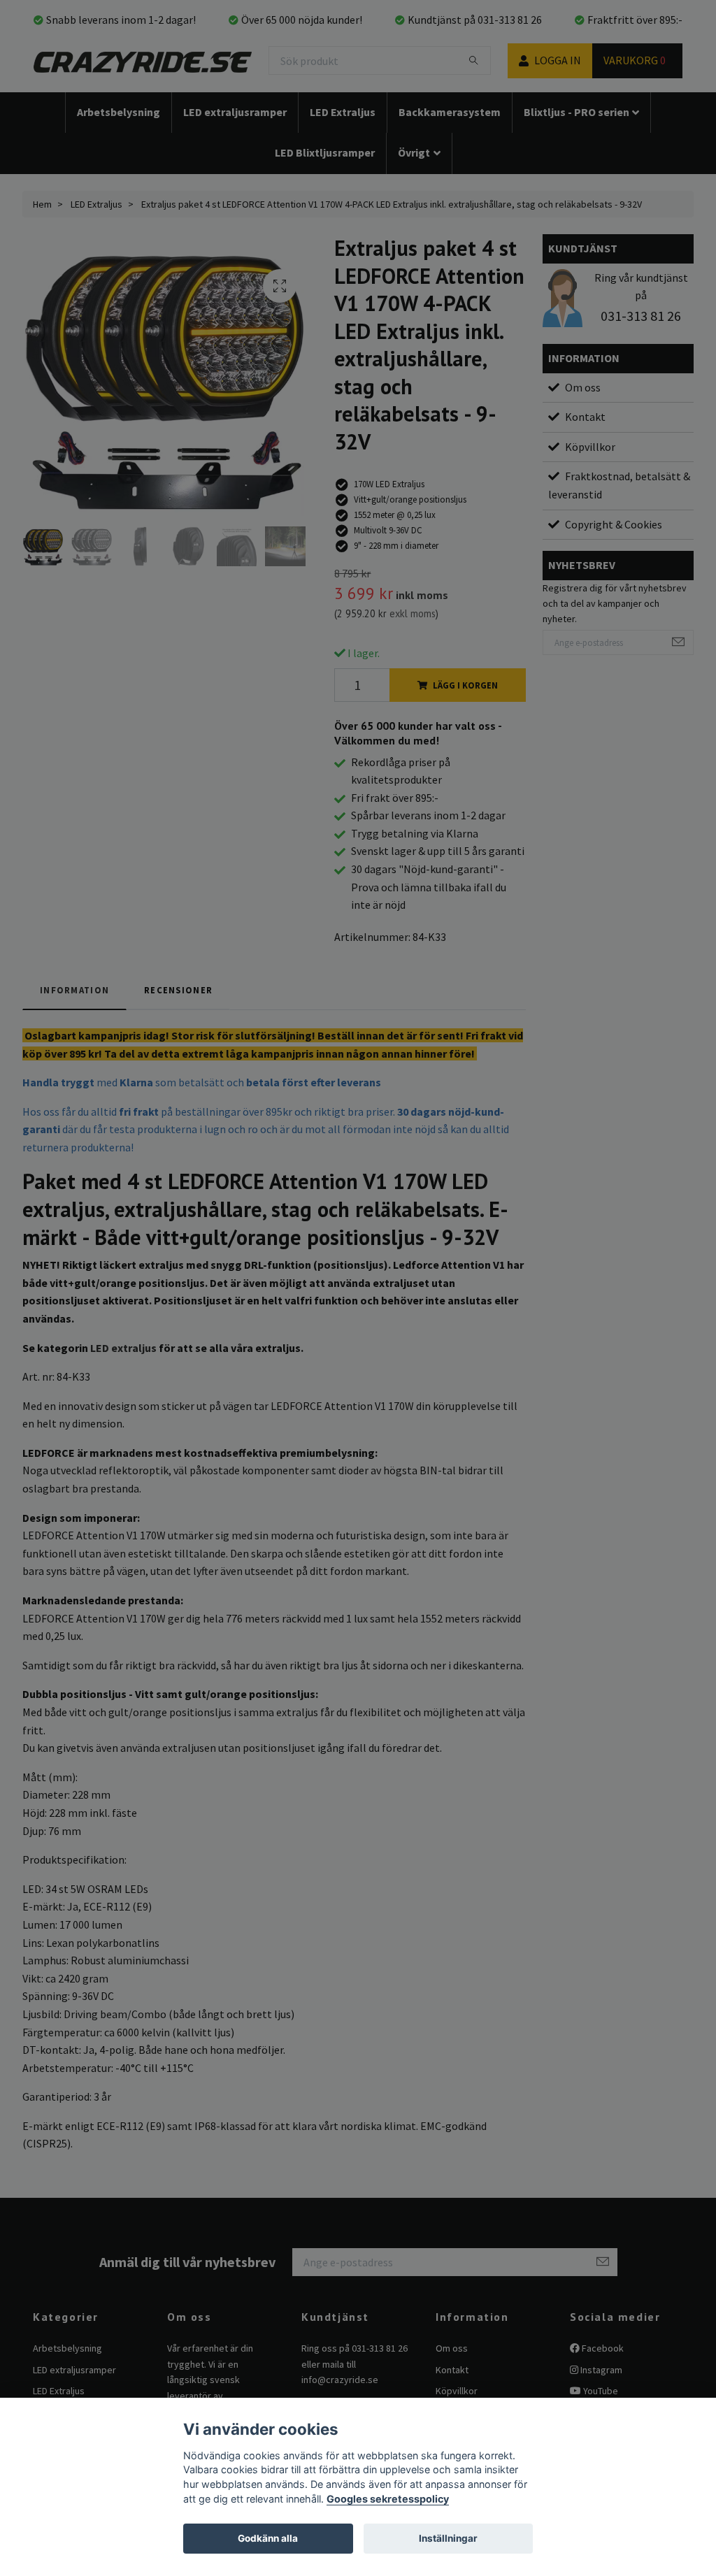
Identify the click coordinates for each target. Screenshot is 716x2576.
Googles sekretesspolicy (388, 2499)
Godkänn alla (268, 2538)
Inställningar (448, 2538)
